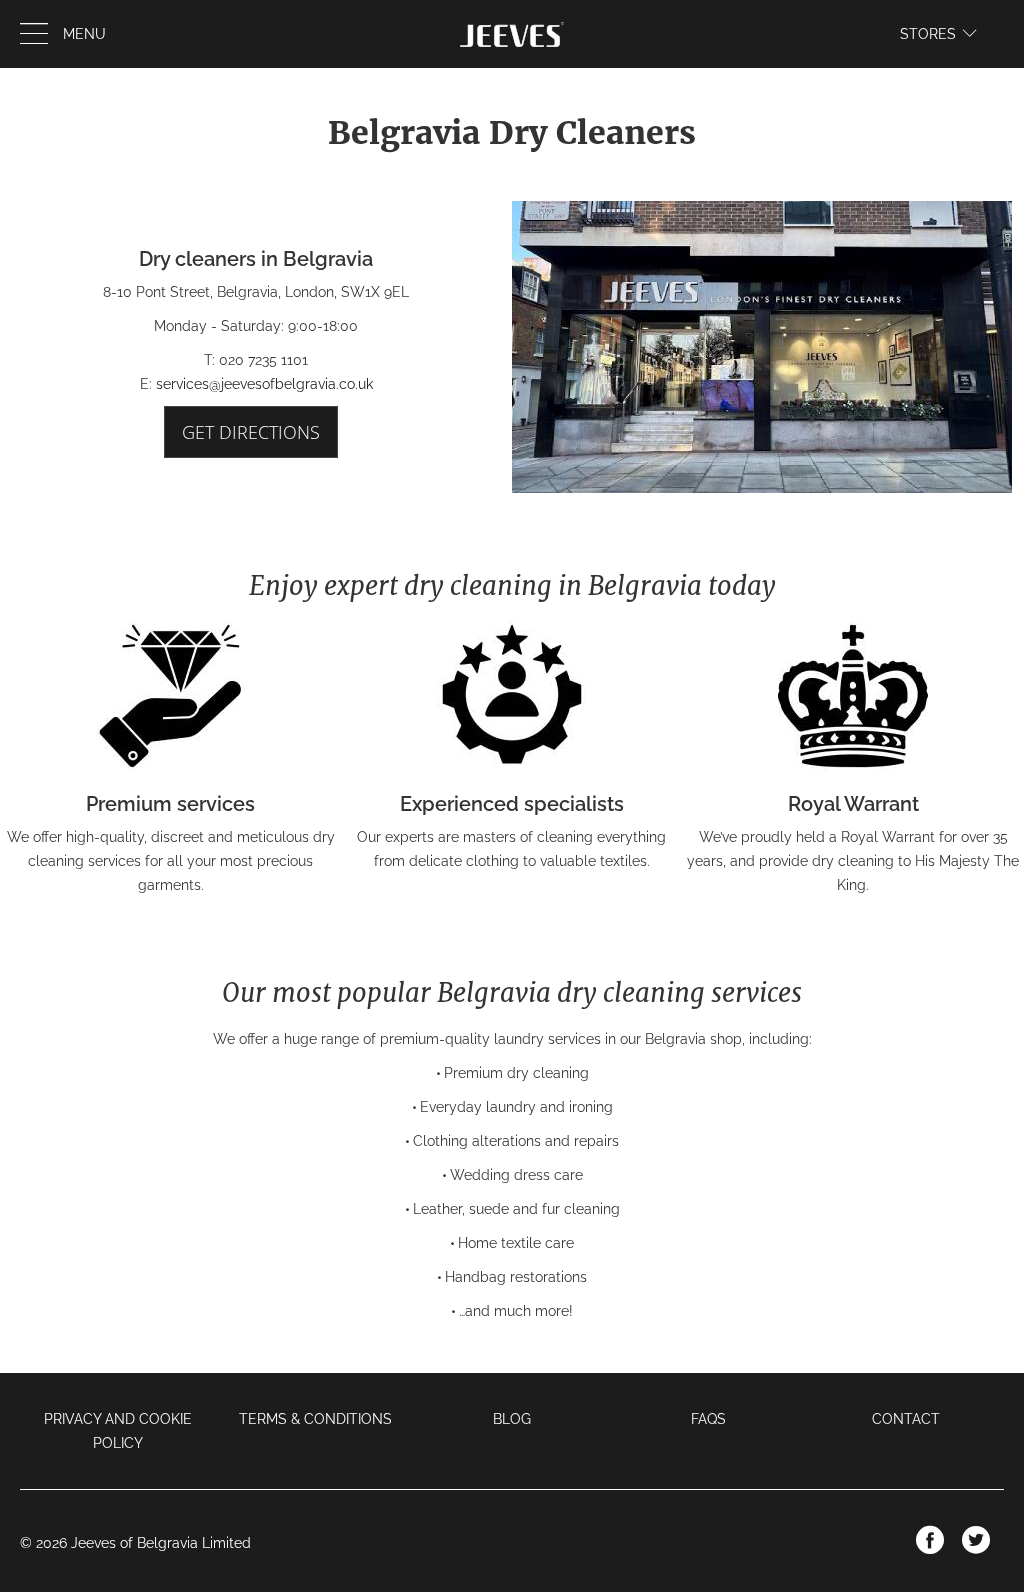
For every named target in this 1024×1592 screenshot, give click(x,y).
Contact (906, 1419)
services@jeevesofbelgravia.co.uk (264, 384)
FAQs (708, 1419)
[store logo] (512, 34)
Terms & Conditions (315, 1419)
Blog (512, 1419)
